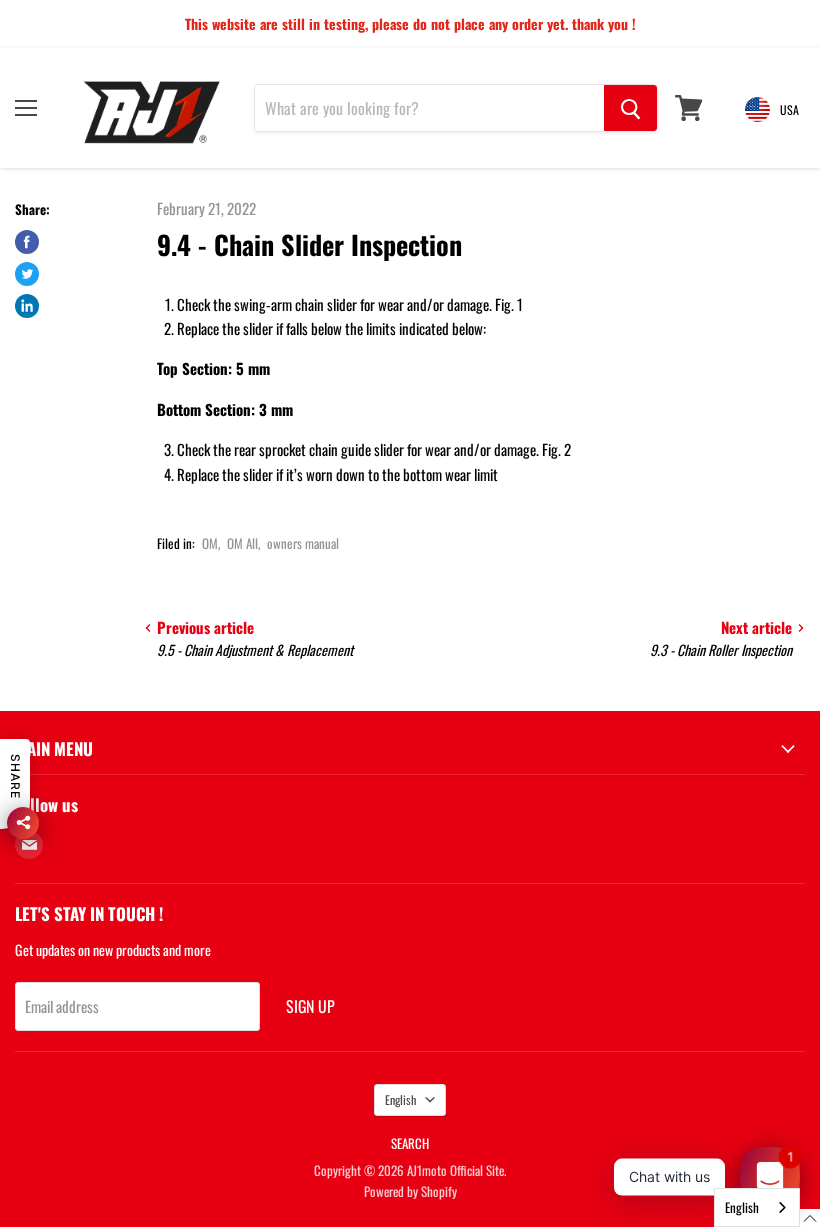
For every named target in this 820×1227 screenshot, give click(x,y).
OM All (242, 543)
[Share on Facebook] (27, 242)
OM (210, 543)
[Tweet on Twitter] (27, 274)
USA (789, 109)
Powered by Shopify (410, 1191)
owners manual (303, 543)
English (400, 1099)
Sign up (310, 1006)
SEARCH (410, 1143)
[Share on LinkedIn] (27, 306)
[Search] (630, 108)
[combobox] (757, 1207)
